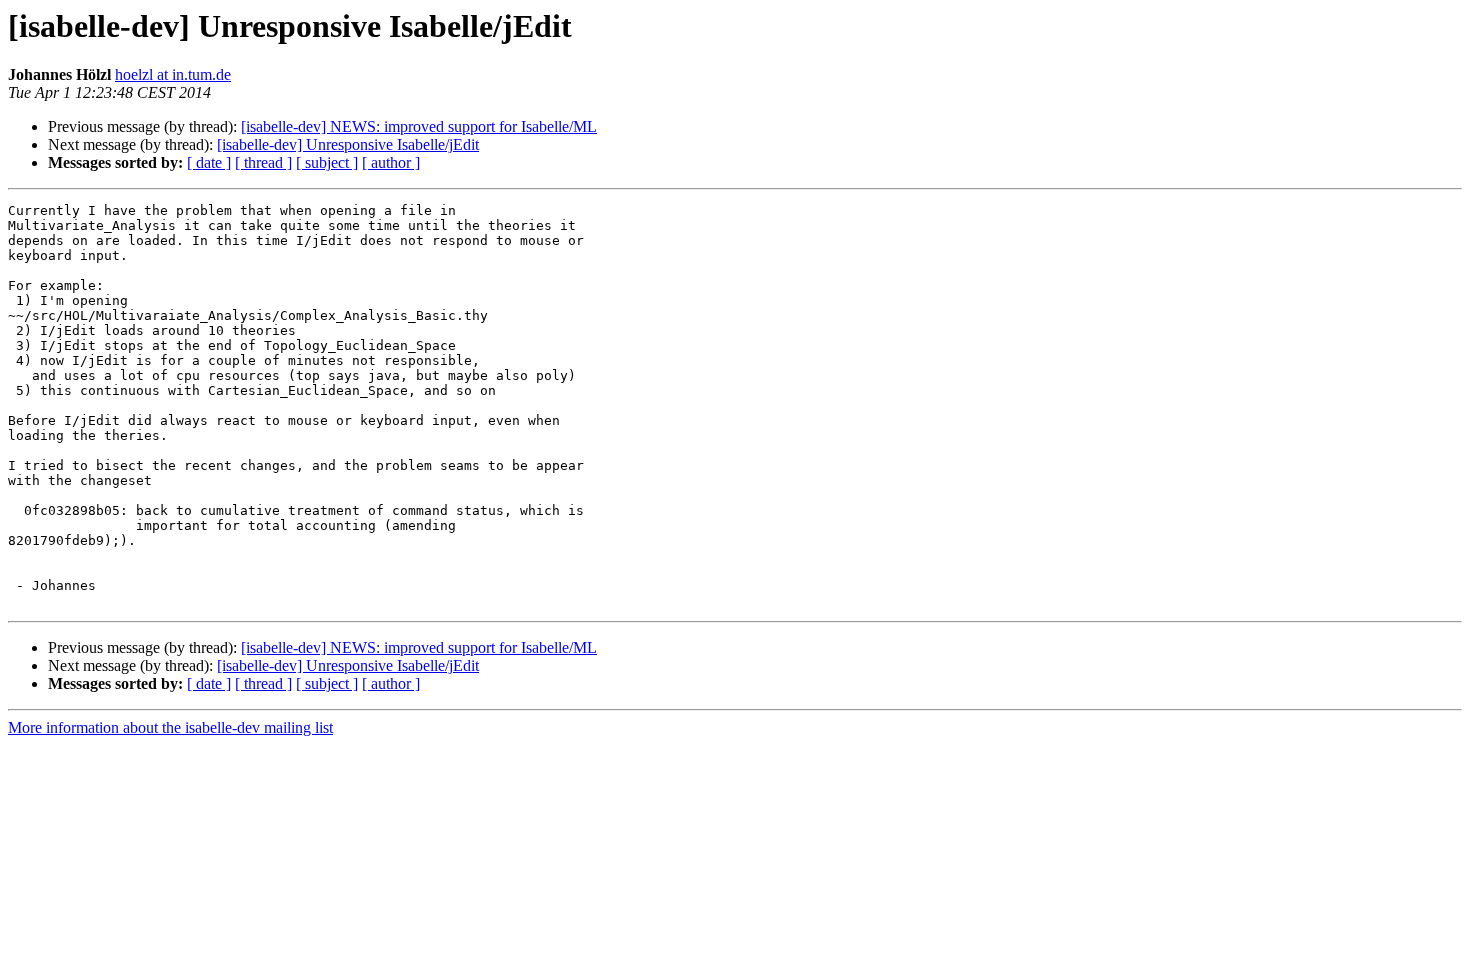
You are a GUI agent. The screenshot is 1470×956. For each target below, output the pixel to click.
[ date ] (209, 162)
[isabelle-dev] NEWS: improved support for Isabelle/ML (419, 126)
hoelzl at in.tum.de (173, 74)
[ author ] (391, 162)
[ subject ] (327, 162)
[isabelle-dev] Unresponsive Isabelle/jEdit (348, 144)
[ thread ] (263, 162)
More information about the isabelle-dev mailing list (170, 727)
